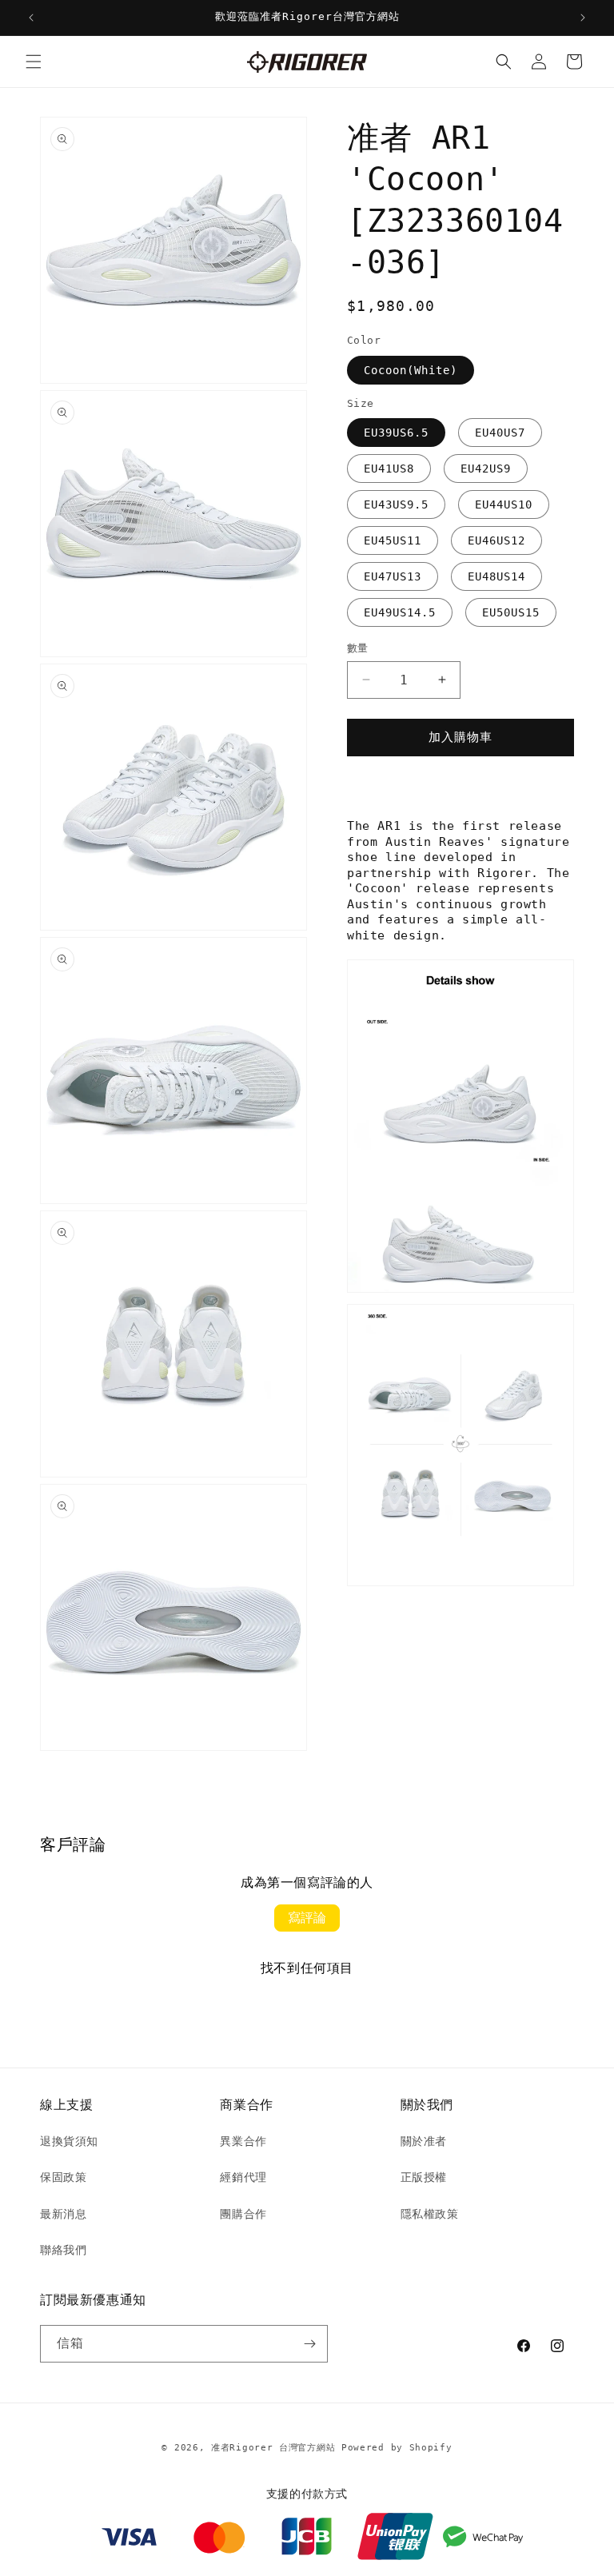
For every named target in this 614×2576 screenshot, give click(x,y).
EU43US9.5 (396, 504)
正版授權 (424, 2177)
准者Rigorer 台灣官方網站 (273, 2448)
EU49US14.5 (400, 612)
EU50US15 (511, 612)
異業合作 (243, 2141)
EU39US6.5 (396, 433)
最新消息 (63, 2214)
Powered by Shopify (397, 2448)
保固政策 (63, 2177)
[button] (34, 62)
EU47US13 (393, 576)
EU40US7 (500, 433)
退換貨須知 (69, 2141)
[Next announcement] (583, 18)
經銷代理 (243, 2177)
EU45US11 (393, 540)
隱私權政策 (430, 2214)
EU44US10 (504, 504)
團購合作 (243, 2214)
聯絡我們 (63, 2250)
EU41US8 (389, 469)
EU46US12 (496, 540)
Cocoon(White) (411, 370)
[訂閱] (309, 2344)
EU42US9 (486, 469)
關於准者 (424, 2141)
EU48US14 (496, 576)
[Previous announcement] (31, 18)
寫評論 (307, 1918)
